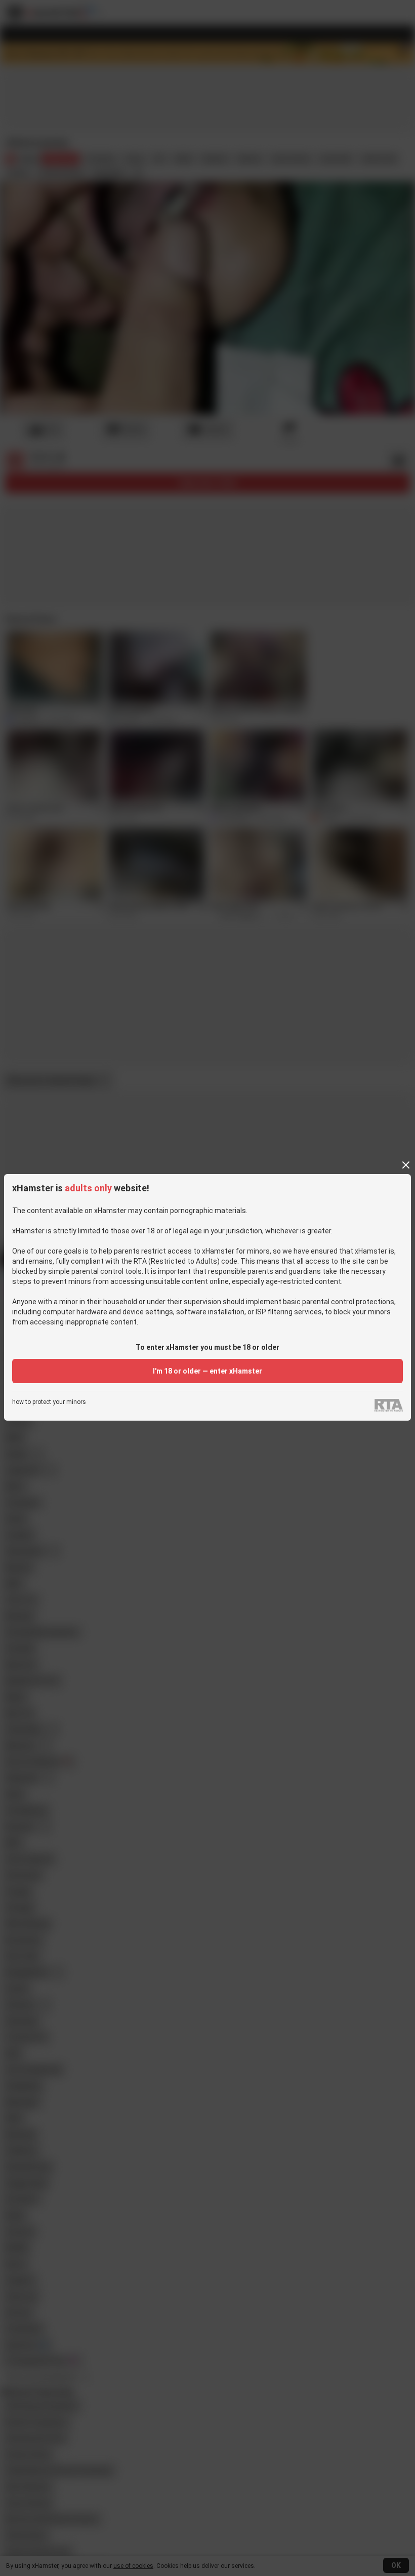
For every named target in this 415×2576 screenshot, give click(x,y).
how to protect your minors (49, 1402)
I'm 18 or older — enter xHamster (207, 1371)
